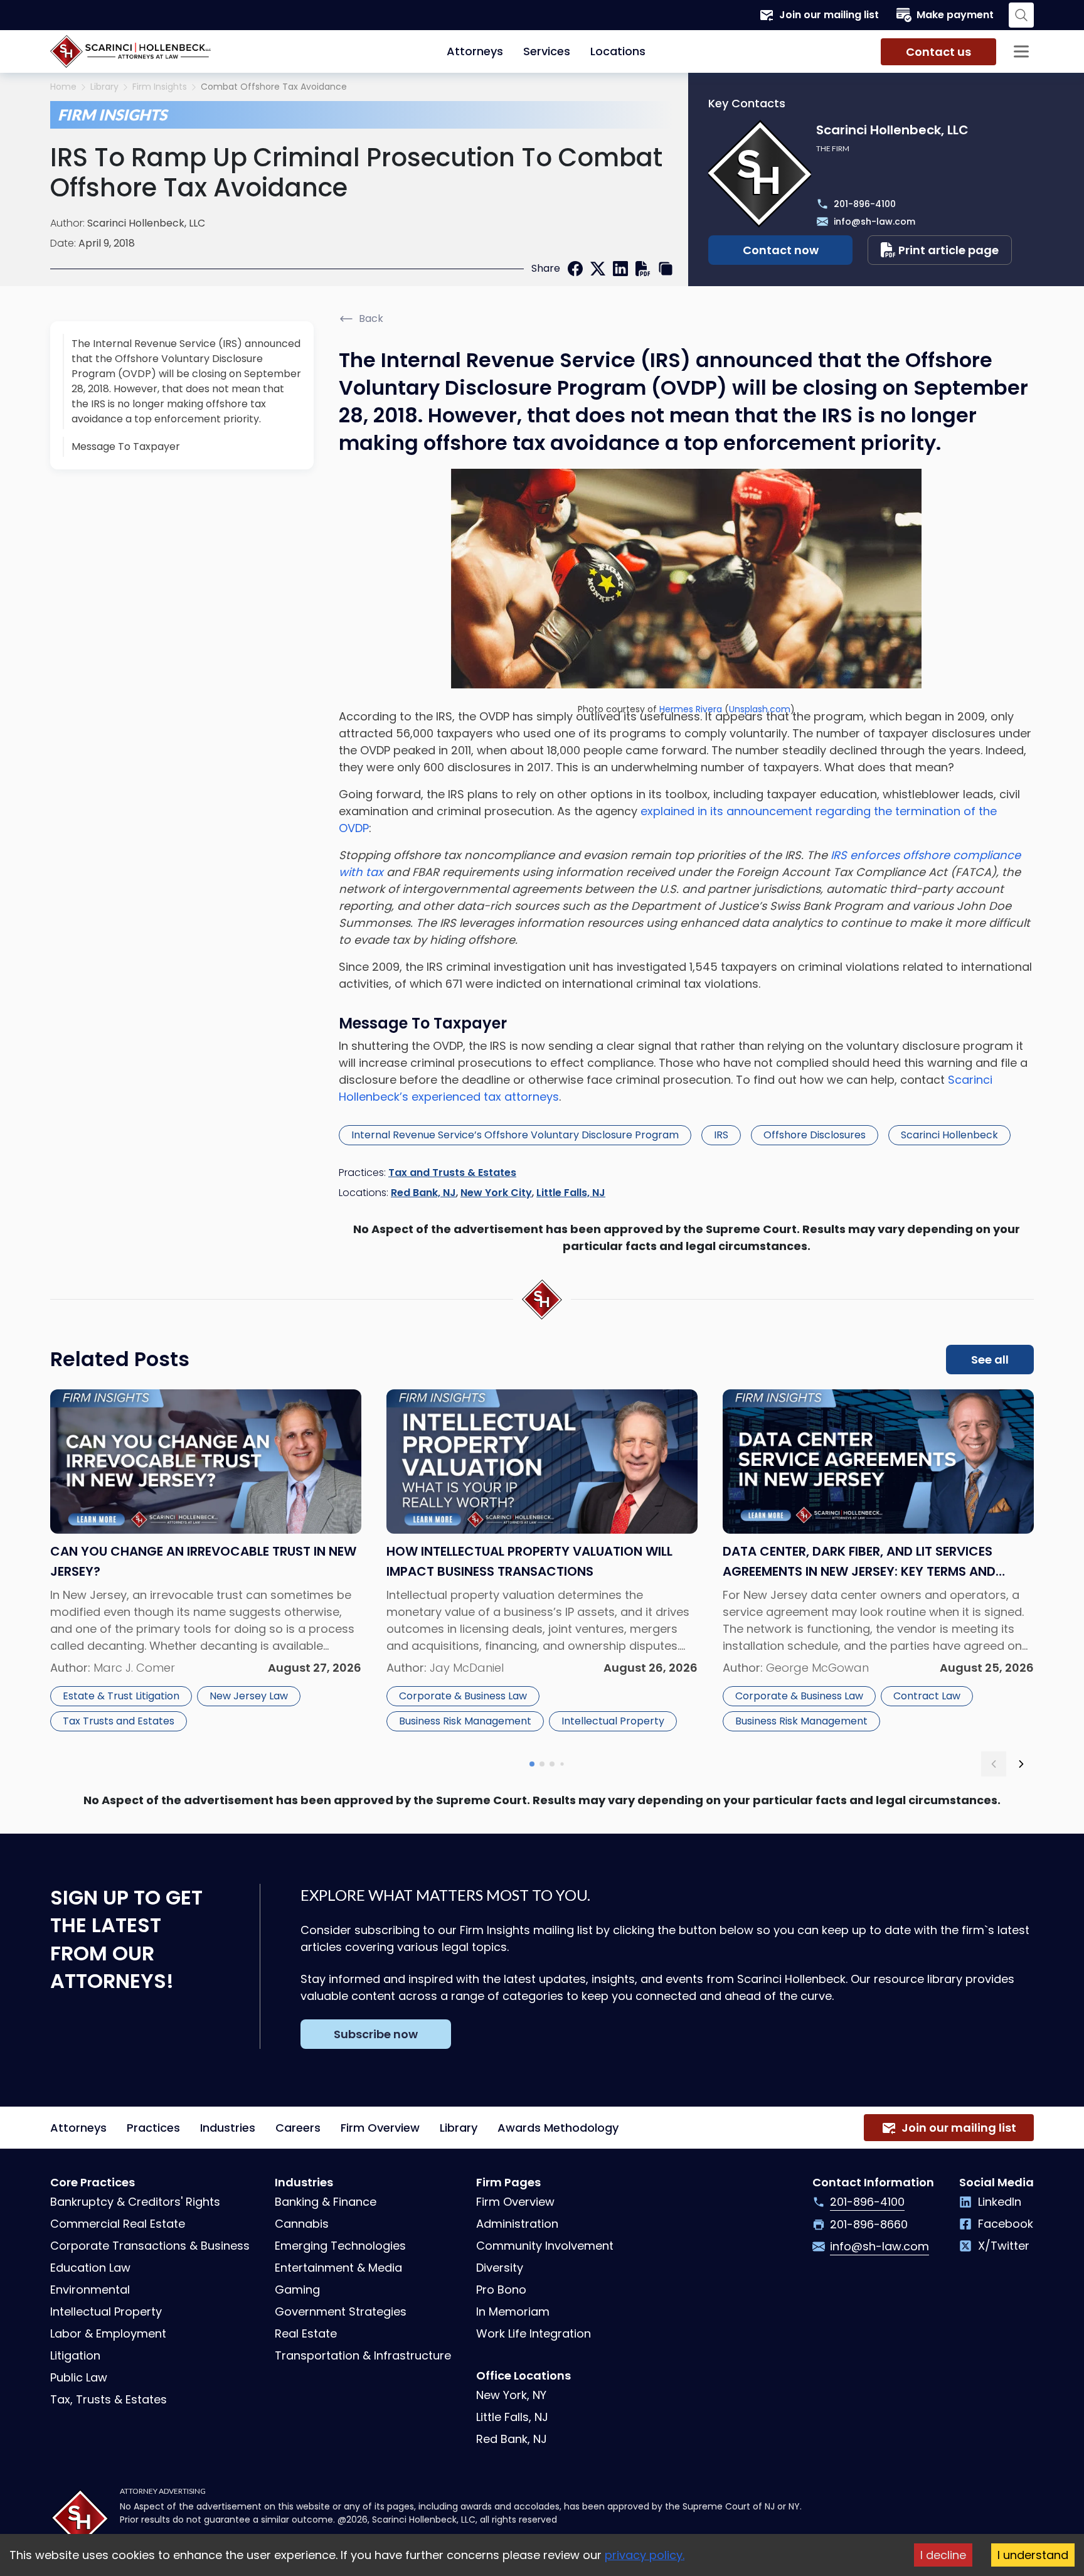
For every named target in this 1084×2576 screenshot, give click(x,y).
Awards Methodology (558, 2128)
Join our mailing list (829, 15)
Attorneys (475, 51)
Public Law (79, 2377)
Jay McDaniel (467, 1668)
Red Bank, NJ (423, 1193)
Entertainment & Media (338, 2268)
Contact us (938, 52)
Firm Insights (160, 87)
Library (104, 87)
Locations (618, 51)
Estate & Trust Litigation (121, 1696)
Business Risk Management (465, 1721)
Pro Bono (501, 2290)
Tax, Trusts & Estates (109, 2399)
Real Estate (306, 2333)
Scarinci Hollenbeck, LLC (146, 223)
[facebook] (575, 269)
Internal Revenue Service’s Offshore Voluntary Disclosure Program (515, 1135)
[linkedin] (620, 269)
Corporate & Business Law (463, 1696)
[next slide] (1021, 1764)
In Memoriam (513, 2311)
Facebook (1006, 2224)
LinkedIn (1000, 2202)
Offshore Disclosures (815, 1135)
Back (371, 318)
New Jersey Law (249, 1696)
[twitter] (598, 269)
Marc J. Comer (134, 1668)
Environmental (90, 2290)
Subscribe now (376, 2034)
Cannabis (302, 2224)
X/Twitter (1004, 2246)
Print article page (948, 250)
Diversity (500, 2268)
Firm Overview (380, 2128)
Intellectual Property (613, 1721)
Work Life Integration (534, 2333)
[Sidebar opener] (1021, 51)
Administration (517, 2224)
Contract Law (927, 1696)
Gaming (297, 2290)
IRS (721, 1135)
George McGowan (817, 1668)
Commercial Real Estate (118, 2224)
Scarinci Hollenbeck (949, 1135)
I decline (943, 2555)
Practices (153, 2128)
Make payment (955, 15)
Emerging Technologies (340, 2246)
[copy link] (666, 269)
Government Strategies (341, 2311)
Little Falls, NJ (571, 1193)
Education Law (90, 2268)
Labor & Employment (108, 2333)
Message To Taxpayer (126, 446)
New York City (496, 1193)
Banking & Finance (326, 2202)
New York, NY (511, 2395)
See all (990, 1360)
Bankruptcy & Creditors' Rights (135, 2202)
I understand (1033, 2555)
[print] (643, 269)
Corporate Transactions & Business (150, 2246)
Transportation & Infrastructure (363, 2355)
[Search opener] (1021, 15)
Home (63, 87)
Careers (298, 2128)
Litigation (75, 2355)
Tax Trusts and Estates (119, 1721)
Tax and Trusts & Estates (452, 1173)
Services (547, 51)
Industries (228, 2128)
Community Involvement (545, 2246)
